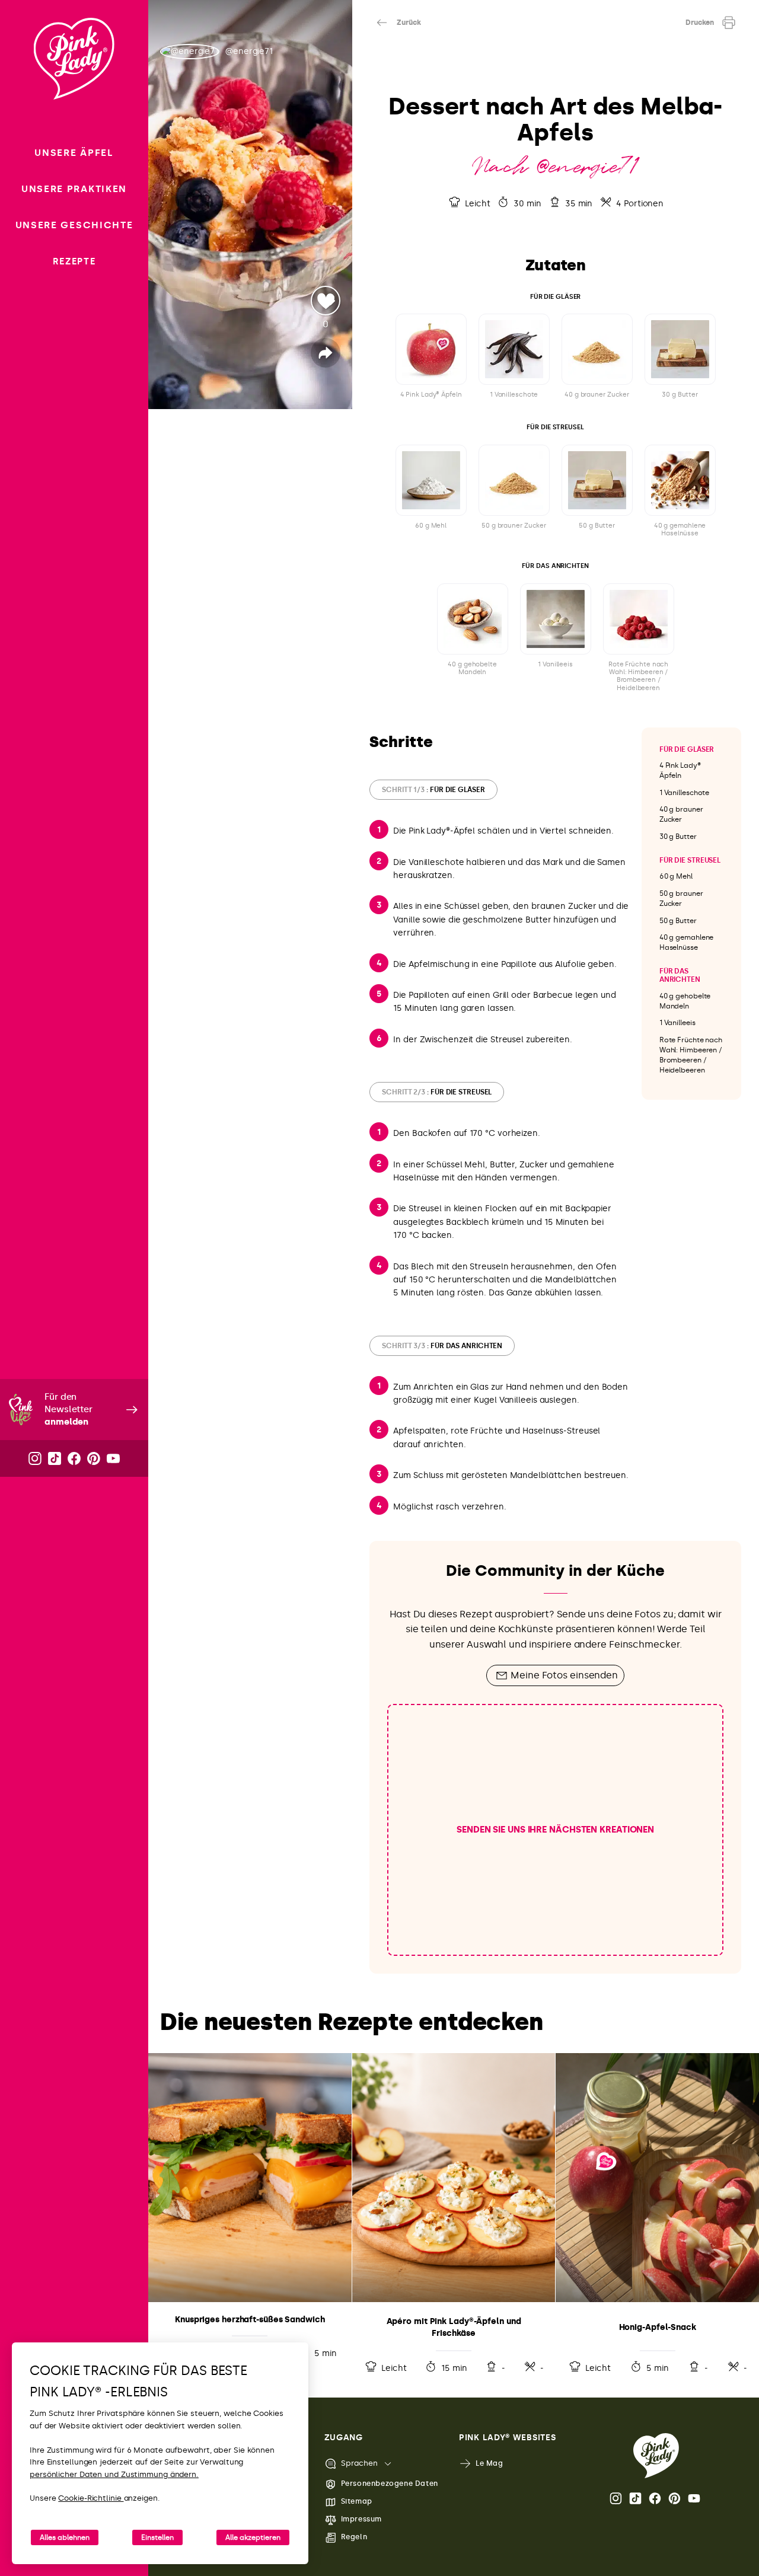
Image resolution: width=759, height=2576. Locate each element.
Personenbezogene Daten (390, 2484)
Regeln (354, 2537)
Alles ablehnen (65, 2537)
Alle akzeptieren (253, 2537)
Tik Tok (636, 2498)
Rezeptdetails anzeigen (250, 2216)
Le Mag (489, 2463)
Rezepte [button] (74, 261)
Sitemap (357, 2501)
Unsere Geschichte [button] (74, 225)
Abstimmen (326, 301)
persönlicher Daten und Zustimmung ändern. (114, 2474)
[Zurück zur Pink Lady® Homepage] (656, 2456)
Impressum (361, 2519)
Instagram (617, 2498)
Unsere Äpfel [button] (74, 153)
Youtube (695, 2498)
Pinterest (675, 2498)
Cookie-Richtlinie (91, 2498)
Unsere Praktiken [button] (74, 189)
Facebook (656, 2498)
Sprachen (359, 2463)
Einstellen (157, 2537)
